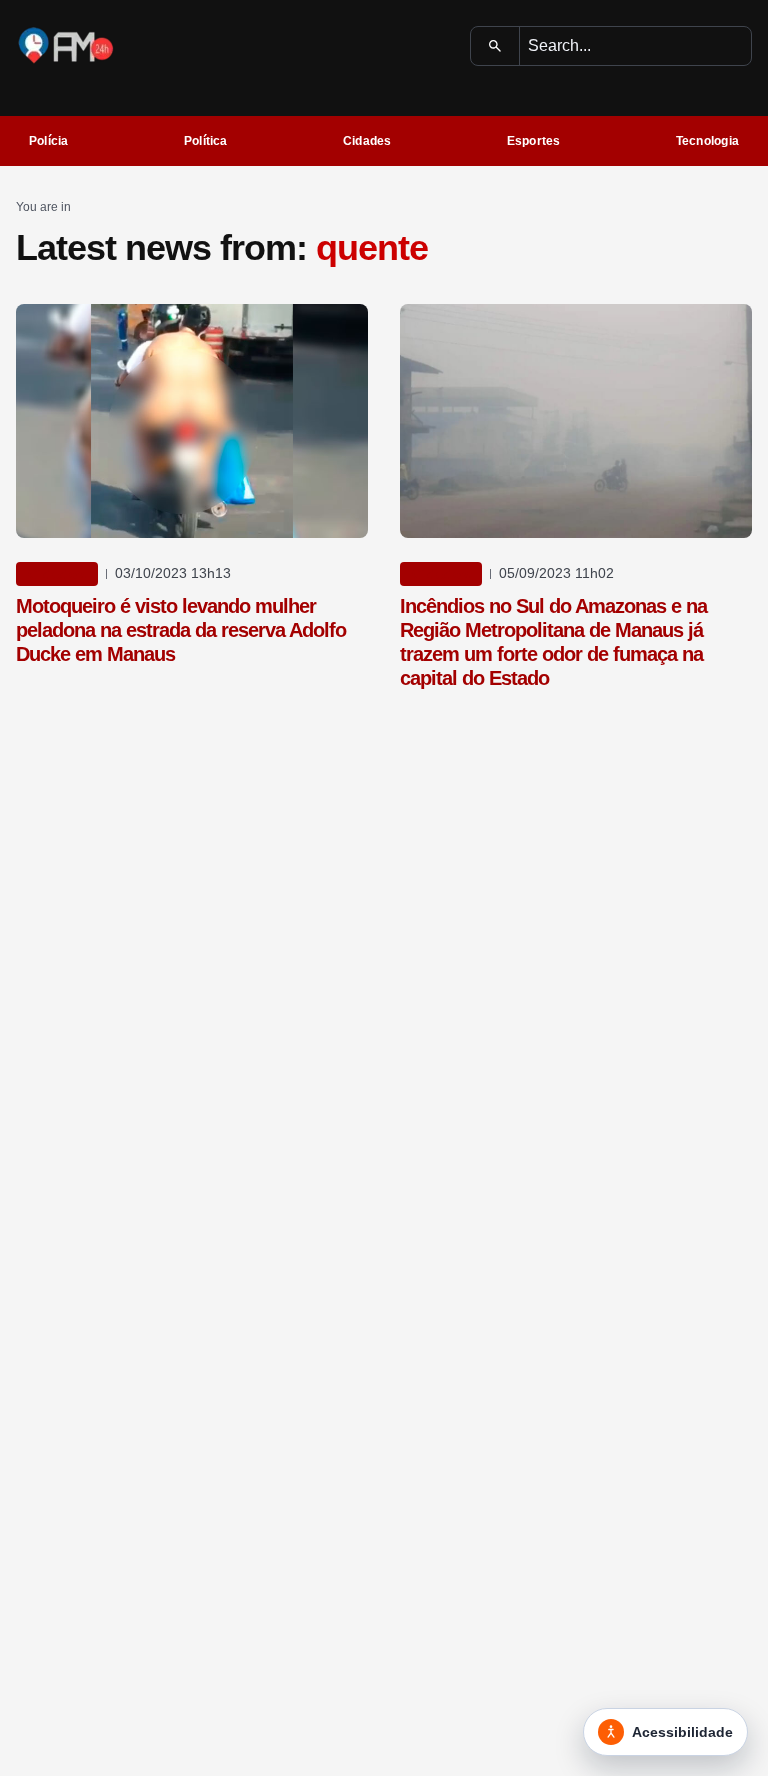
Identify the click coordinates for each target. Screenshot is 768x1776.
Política (206, 141)
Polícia (49, 141)
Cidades (367, 141)
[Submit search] (495, 46)
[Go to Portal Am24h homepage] (66, 45)
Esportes (534, 141)
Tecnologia (707, 141)
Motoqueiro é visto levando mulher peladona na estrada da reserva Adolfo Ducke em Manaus (181, 630)
